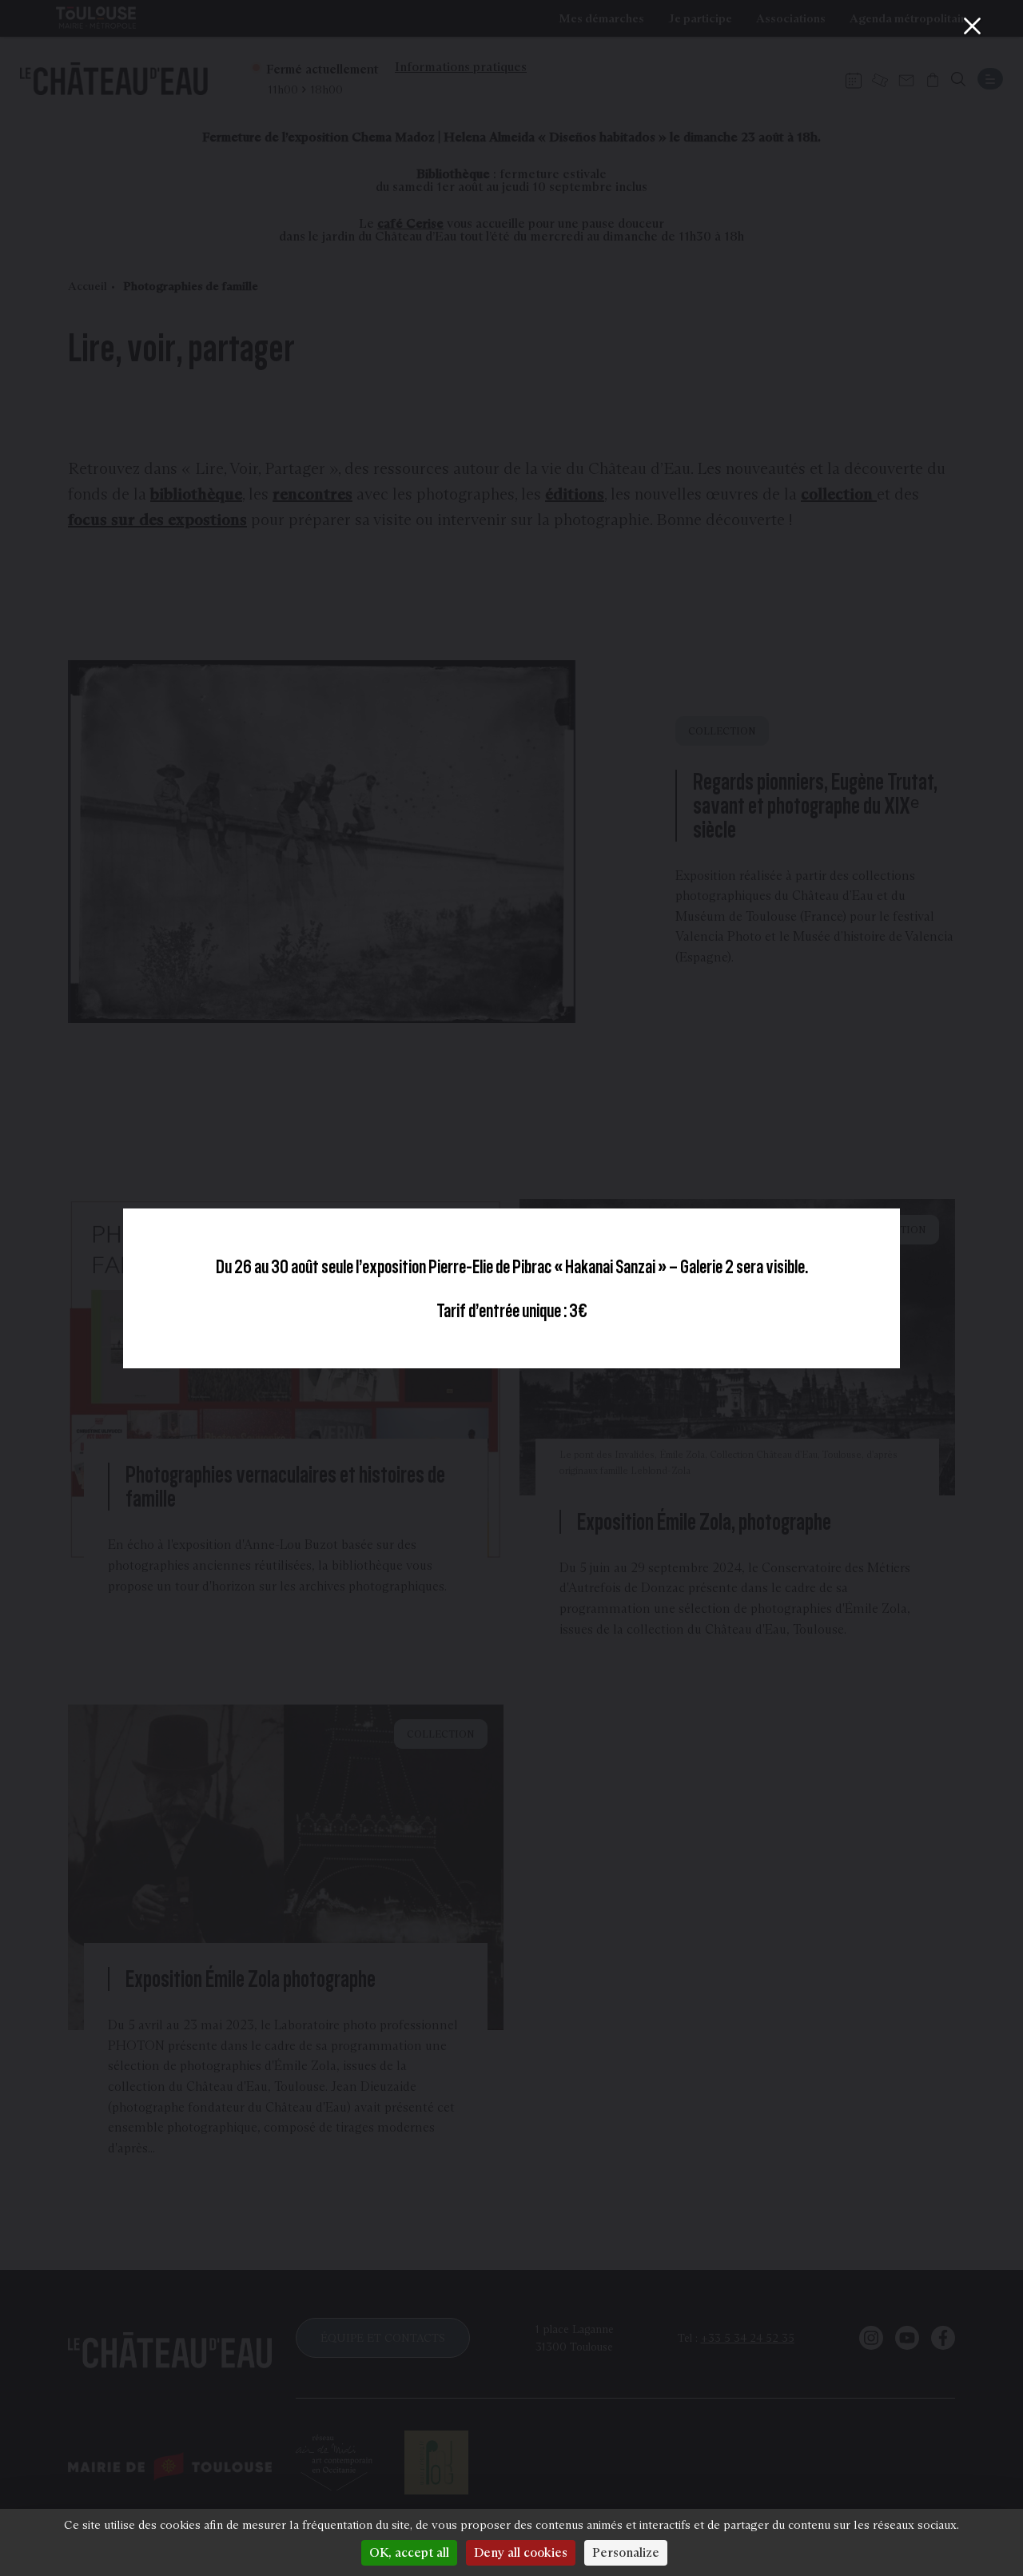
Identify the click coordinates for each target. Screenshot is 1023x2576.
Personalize (626, 2552)
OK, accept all (409, 2552)
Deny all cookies (521, 2552)
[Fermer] (972, 26)
